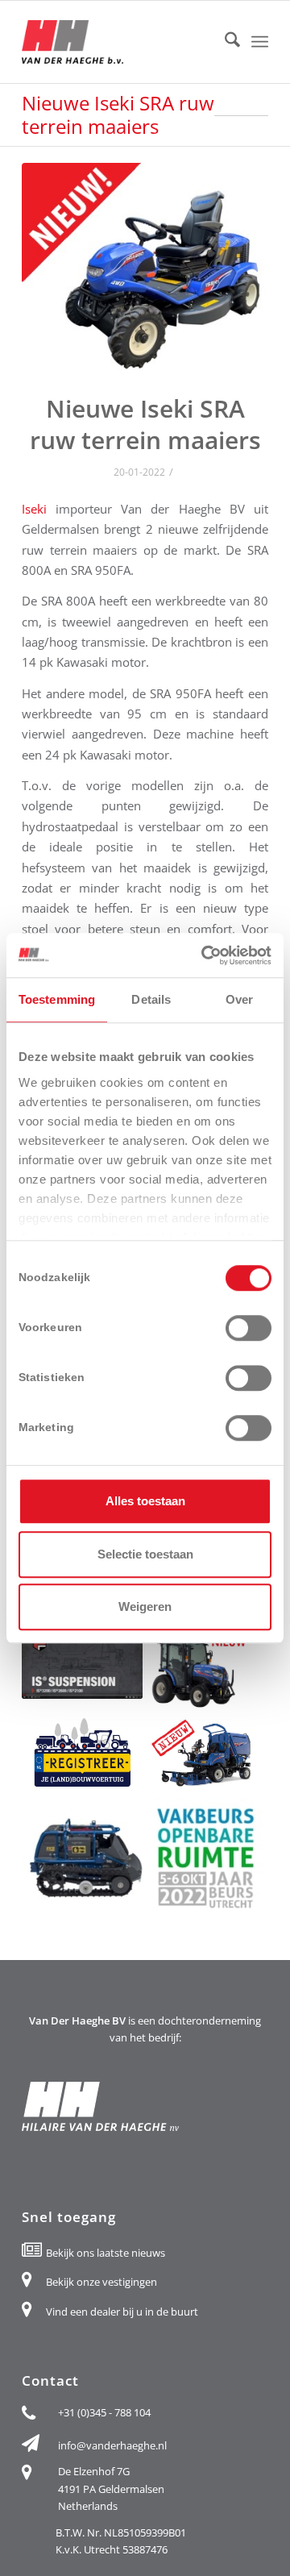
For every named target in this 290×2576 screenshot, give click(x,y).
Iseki (34, 509)
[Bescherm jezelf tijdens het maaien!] (82, 1665)
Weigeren (145, 1606)
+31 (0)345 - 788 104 (104, 2412)
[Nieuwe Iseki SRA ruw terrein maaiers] (145, 267)
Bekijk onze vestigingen (101, 2282)
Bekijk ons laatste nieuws (106, 2253)
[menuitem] (224, 42)
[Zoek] (224, 42)
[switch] (249, 1328)
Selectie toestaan (145, 1554)
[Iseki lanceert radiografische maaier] (82, 1858)
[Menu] (260, 42)
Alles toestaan (145, 1501)
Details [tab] (151, 999)
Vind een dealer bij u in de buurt (122, 2312)
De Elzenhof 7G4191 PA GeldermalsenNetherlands (111, 2489)
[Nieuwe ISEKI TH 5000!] (205, 1671)
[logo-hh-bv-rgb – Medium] (120, 42)
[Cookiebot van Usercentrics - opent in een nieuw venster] (205, 955)
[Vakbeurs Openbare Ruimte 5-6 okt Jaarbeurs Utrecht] (205, 1858)
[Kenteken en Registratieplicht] (82, 1754)
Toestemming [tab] (57, 999)
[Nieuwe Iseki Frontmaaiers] (205, 1754)
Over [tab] (239, 999)
